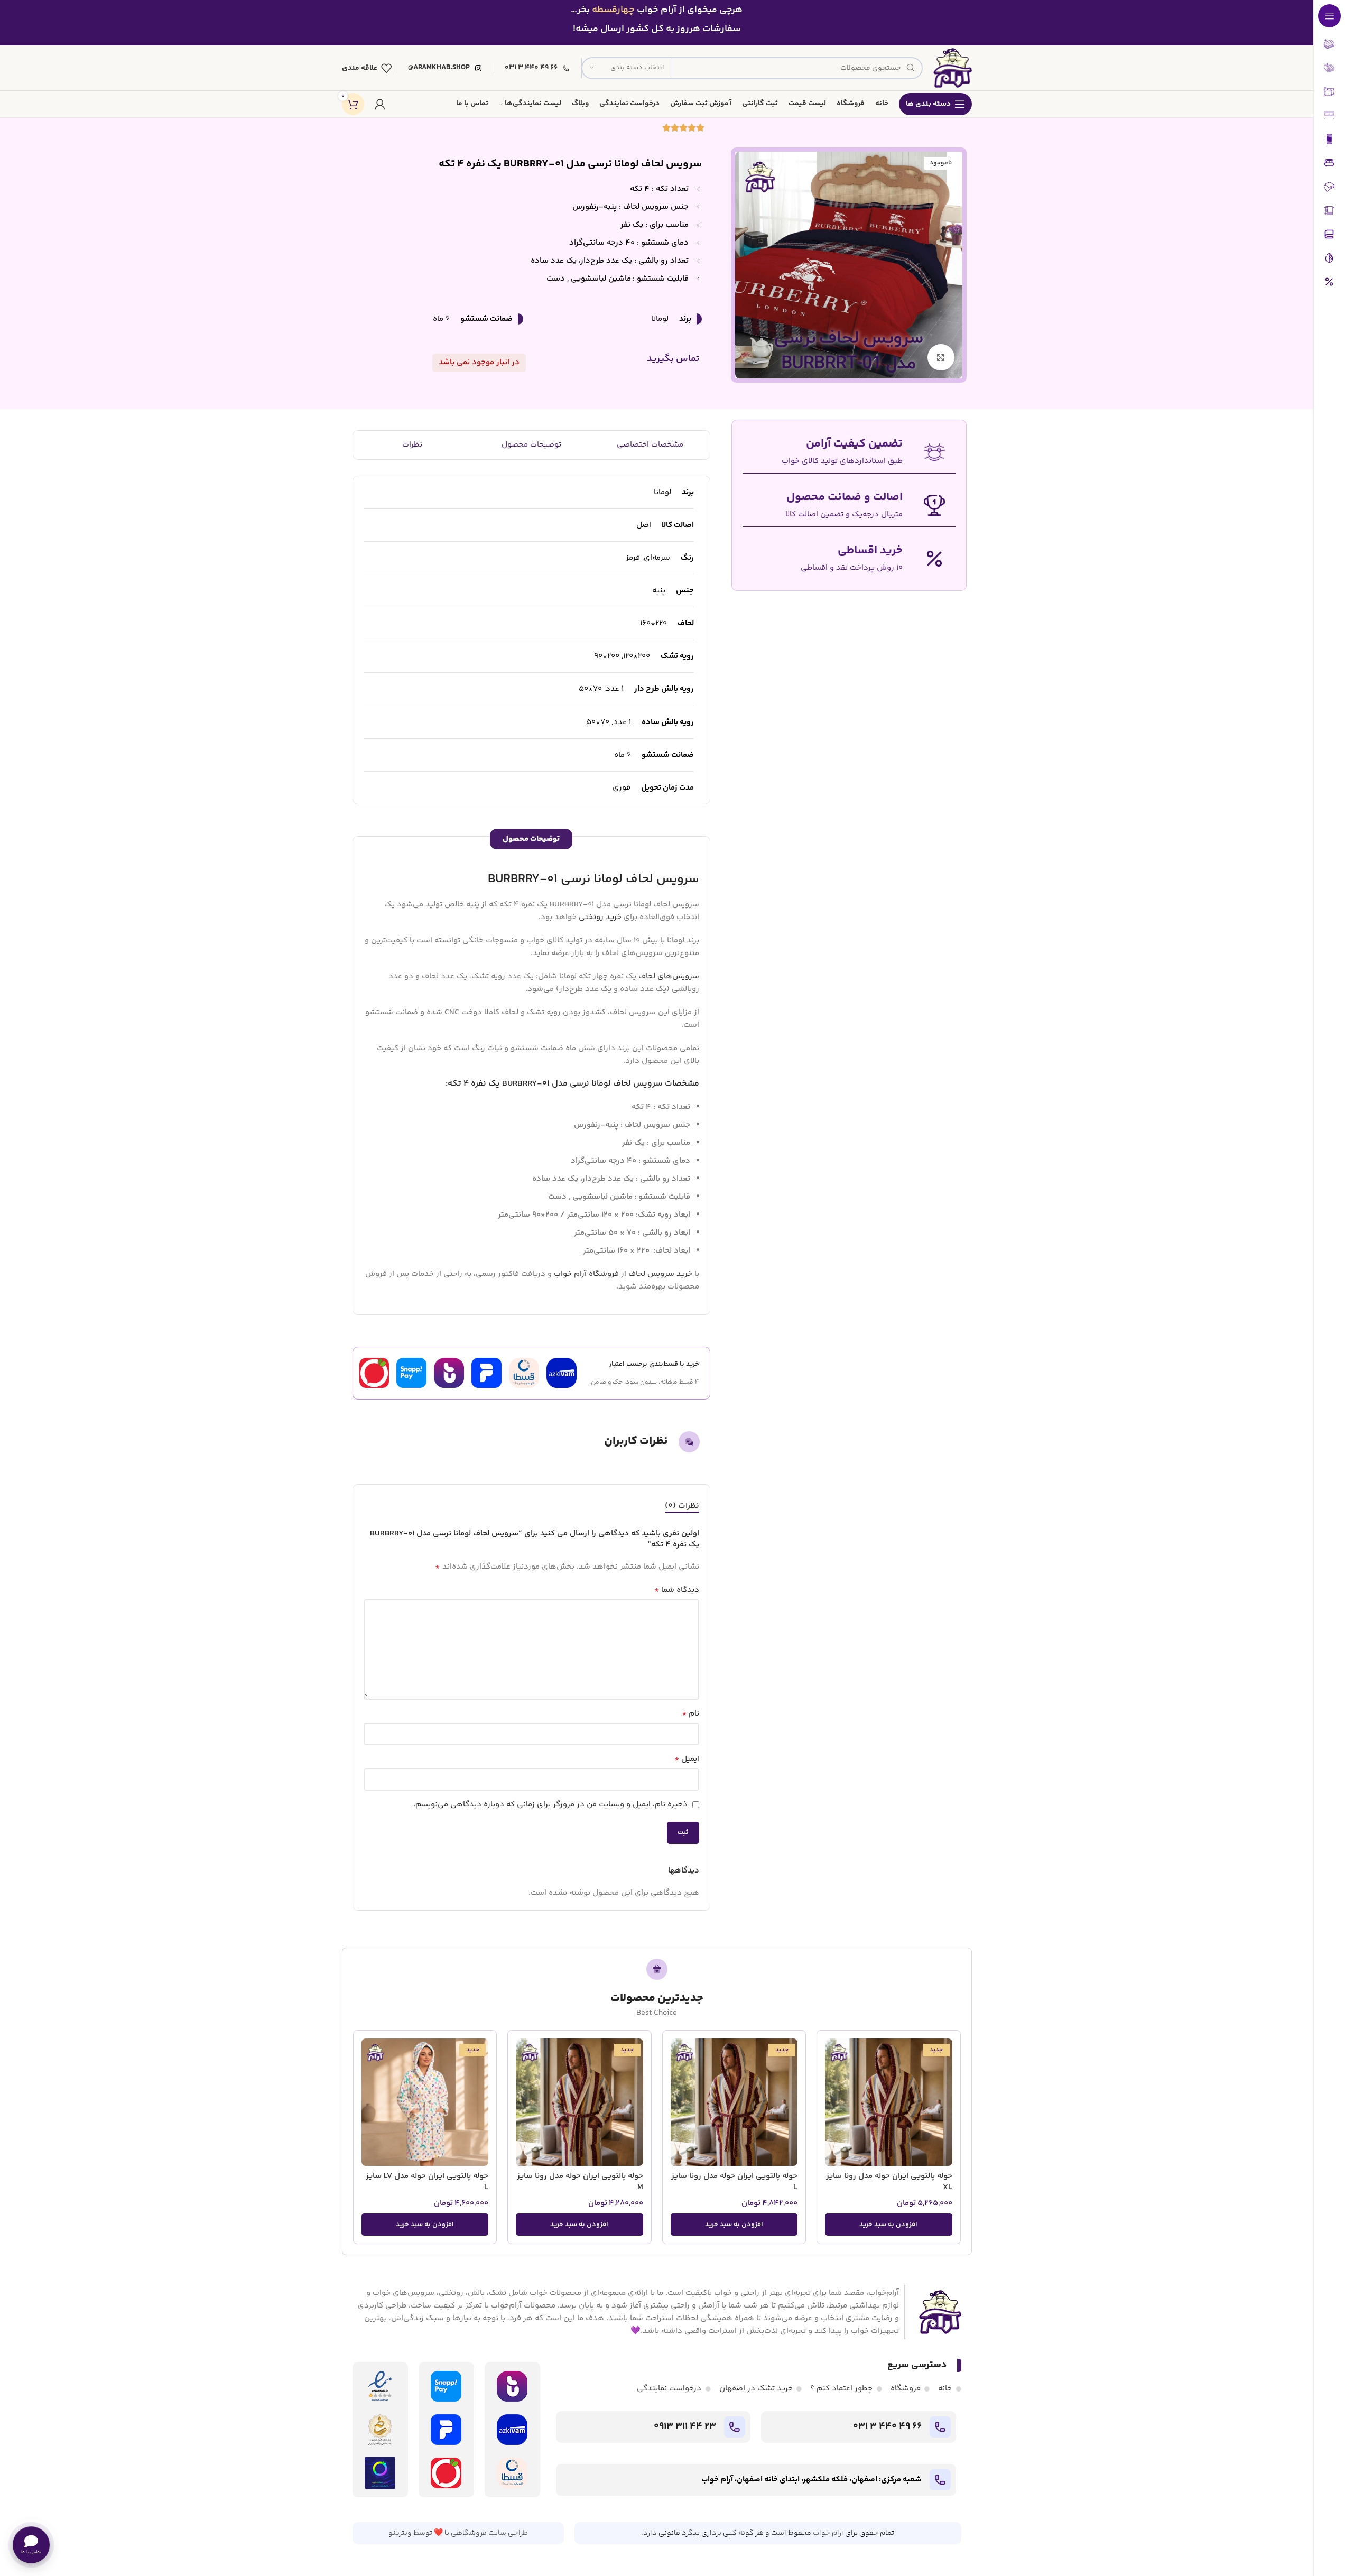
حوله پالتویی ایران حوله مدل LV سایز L (427, 2182)
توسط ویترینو (410, 2533)
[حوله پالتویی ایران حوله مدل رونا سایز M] (579, 2102)
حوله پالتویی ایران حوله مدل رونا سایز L (734, 2182)
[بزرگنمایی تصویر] (941, 357)
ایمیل (687, 1759)
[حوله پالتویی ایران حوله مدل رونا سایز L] (734, 2102)
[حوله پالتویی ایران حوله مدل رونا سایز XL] (889, 2102)
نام (690, 1714)
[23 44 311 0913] (735, 2427)
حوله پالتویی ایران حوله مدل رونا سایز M (580, 2182)
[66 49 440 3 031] (940, 2427)
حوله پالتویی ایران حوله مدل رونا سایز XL (889, 2182)
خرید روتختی (600, 917)
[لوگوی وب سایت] (952, 68)
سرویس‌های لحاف (669, 976)
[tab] (682, 1506)
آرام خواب (828, 2533)
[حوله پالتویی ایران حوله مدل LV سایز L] (425, 2102)
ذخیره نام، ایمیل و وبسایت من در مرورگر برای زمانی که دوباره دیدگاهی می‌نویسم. (550, 1805)
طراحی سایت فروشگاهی (489, 2533)
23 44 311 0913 (685, 2426)
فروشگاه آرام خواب (586, 1274)
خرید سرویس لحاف (660, 1274)
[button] (889, 2225)
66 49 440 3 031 (887, 2426)
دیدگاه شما (677, 1590)
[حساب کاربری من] (380, 104)
